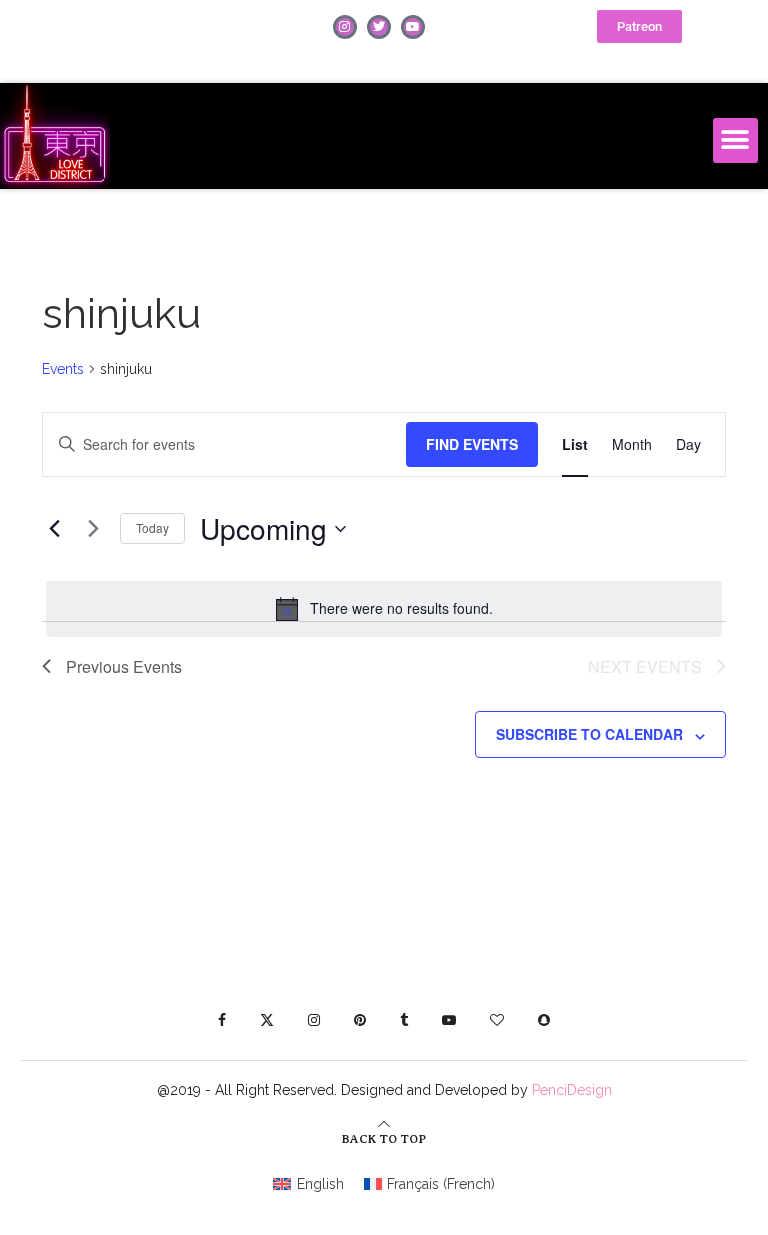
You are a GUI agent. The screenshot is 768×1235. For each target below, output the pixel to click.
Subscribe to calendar (589, 734)
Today (152, 527)
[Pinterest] (360, 1020)
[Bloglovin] (497, 1020)
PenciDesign (572, 1090)
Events (63, 369)
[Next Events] (93, 529)
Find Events (472, 444)
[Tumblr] (404, 1020)
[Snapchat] (544, 1020)
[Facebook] (222, 1020)
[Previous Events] (54, 529)
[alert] (384, 609)
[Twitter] (379, 27)
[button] (735, 140)
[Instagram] (345, 27)
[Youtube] (413, 27)
